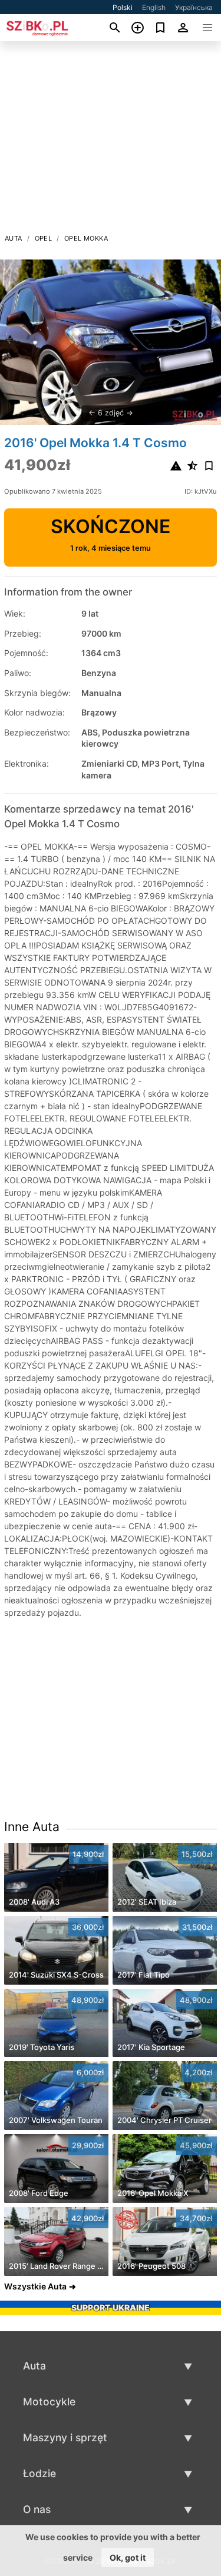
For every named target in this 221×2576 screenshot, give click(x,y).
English (154, 7)
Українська (194, 7)
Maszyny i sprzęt (65, 2437)
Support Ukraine (111, 2307)
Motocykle (49, 2402)
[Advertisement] (111, 141)
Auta (14, 238)
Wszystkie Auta (35, 2286)
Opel (44, 238)
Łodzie (39, 2473)
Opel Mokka (86, 238)
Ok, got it (128, 2557)
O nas (37, 2509)
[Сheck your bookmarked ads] (161, 28)
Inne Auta (32, 1827)
